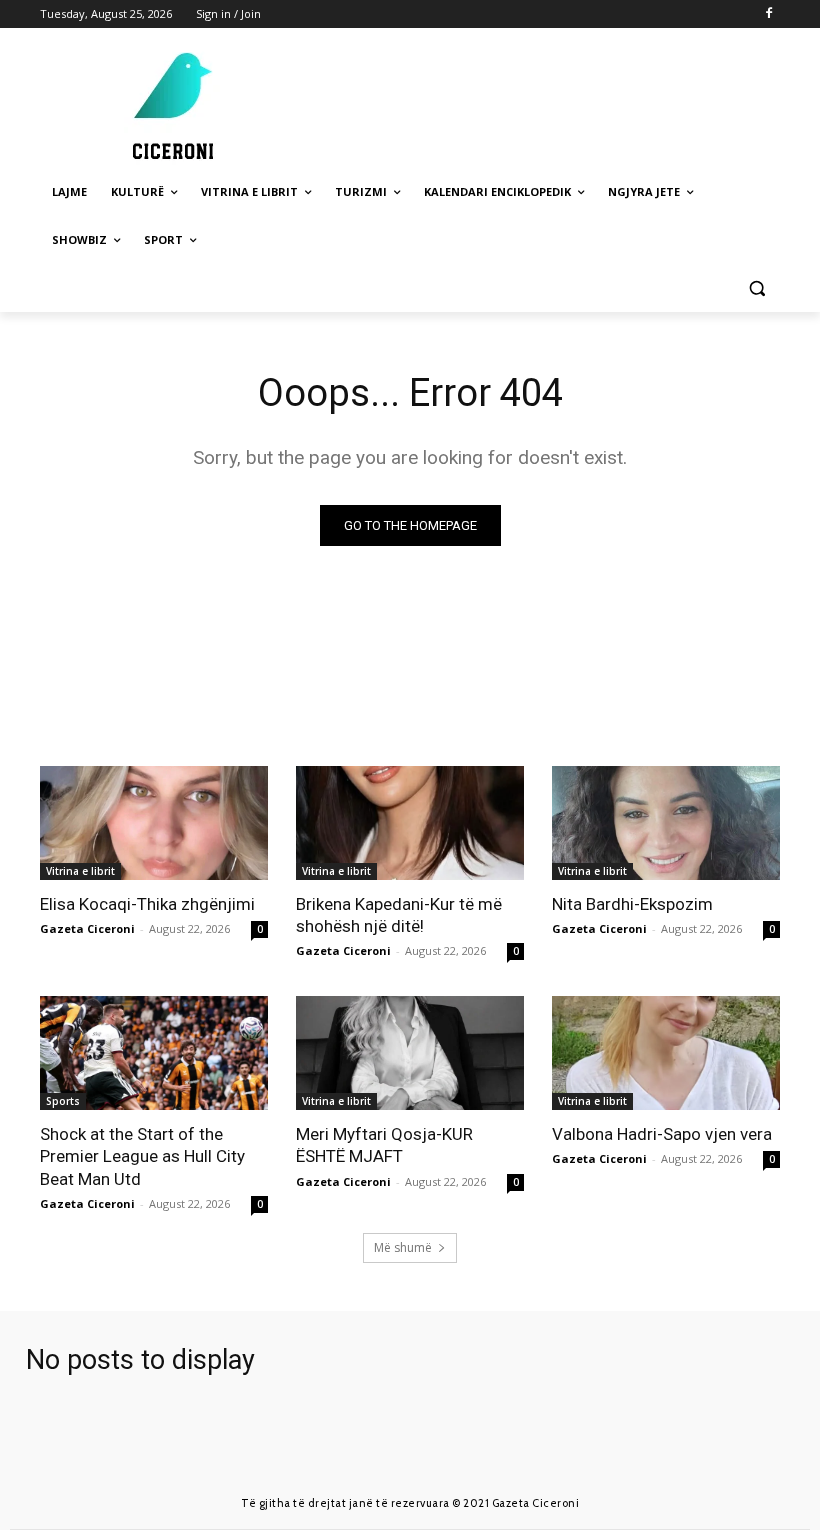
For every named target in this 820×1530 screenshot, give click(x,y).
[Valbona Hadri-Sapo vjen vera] (666, 1053)
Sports (63, 1101)
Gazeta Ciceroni (87, 928)
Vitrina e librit (80, 871)
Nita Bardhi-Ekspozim (632, 904)
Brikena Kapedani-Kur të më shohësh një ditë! (399, 915)
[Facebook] (768, 14)
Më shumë (403, 1247)
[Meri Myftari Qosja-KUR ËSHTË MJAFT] (410, 1053)
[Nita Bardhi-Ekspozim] (666, 823)
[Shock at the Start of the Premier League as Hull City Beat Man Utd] (154, 1053)
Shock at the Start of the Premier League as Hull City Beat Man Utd (142, 1156)
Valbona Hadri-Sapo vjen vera (662, 1134)
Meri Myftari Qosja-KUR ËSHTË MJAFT (384, 1145)
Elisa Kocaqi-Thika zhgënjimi (147, 904)
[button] (756, 288)
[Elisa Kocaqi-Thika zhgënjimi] (154, 823)
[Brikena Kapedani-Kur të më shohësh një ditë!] (410, 823)
